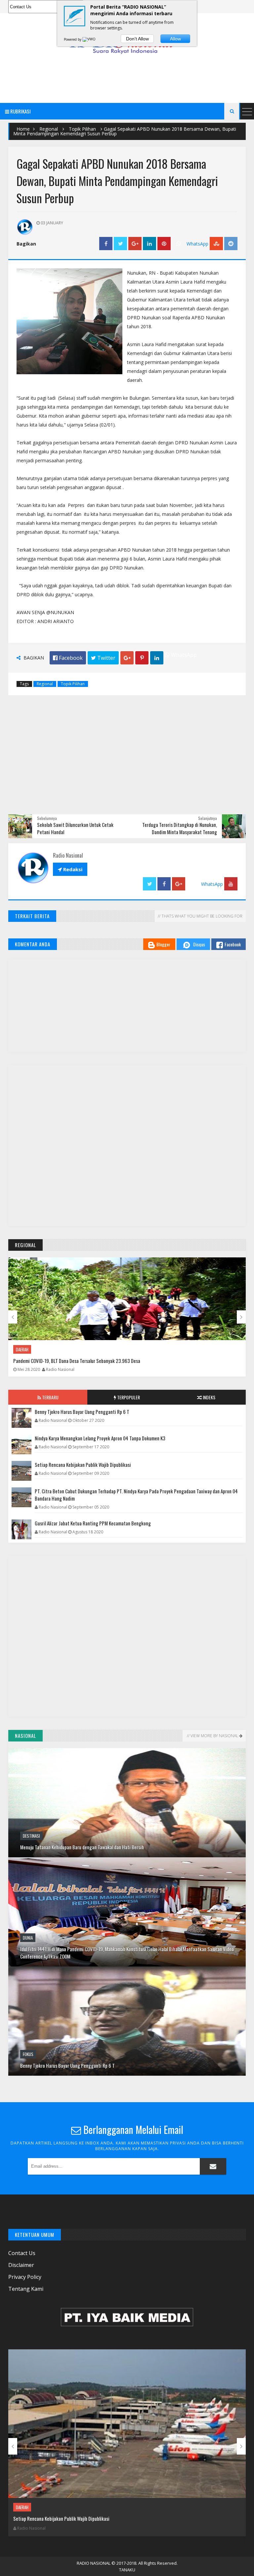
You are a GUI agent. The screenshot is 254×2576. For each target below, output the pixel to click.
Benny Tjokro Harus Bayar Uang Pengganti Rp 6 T (82, 1412)
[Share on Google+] (135, 244)
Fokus (28, 1890)
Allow (175, 39)
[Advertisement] (129, 77)
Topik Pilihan (82, 129)
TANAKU (127, 2570)
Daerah (22, 1349)
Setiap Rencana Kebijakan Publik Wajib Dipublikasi (83, 1465)
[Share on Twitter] (120, 244)
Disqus (199, 944)
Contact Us (22, 2253)
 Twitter (103, 658)
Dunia (28, 1774)
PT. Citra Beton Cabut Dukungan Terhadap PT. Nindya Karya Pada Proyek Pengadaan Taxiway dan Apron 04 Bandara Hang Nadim (136, 1495)
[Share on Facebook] (106, 244)
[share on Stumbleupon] (216, 244)
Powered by (73, 39)
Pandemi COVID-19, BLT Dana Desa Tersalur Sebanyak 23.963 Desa (77, 1361)
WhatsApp (197, 244)
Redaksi (70, 869)
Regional (49, 129)
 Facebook (68, 658)
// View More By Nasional (212, 1736)
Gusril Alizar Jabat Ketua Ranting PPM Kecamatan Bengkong (93, 1523)
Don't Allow (137, 39)
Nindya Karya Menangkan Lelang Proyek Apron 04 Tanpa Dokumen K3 (100, 1438)
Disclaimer (21, 2265)
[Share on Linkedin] (149, 244)
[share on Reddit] (231, 244)
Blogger (163, 944)
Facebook (233, 944)
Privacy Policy (25, 2277)
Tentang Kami (26, 2289)
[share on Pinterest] (164, 244)
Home (23, 129)
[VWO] (89, 39)
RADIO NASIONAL (94, 2563)
